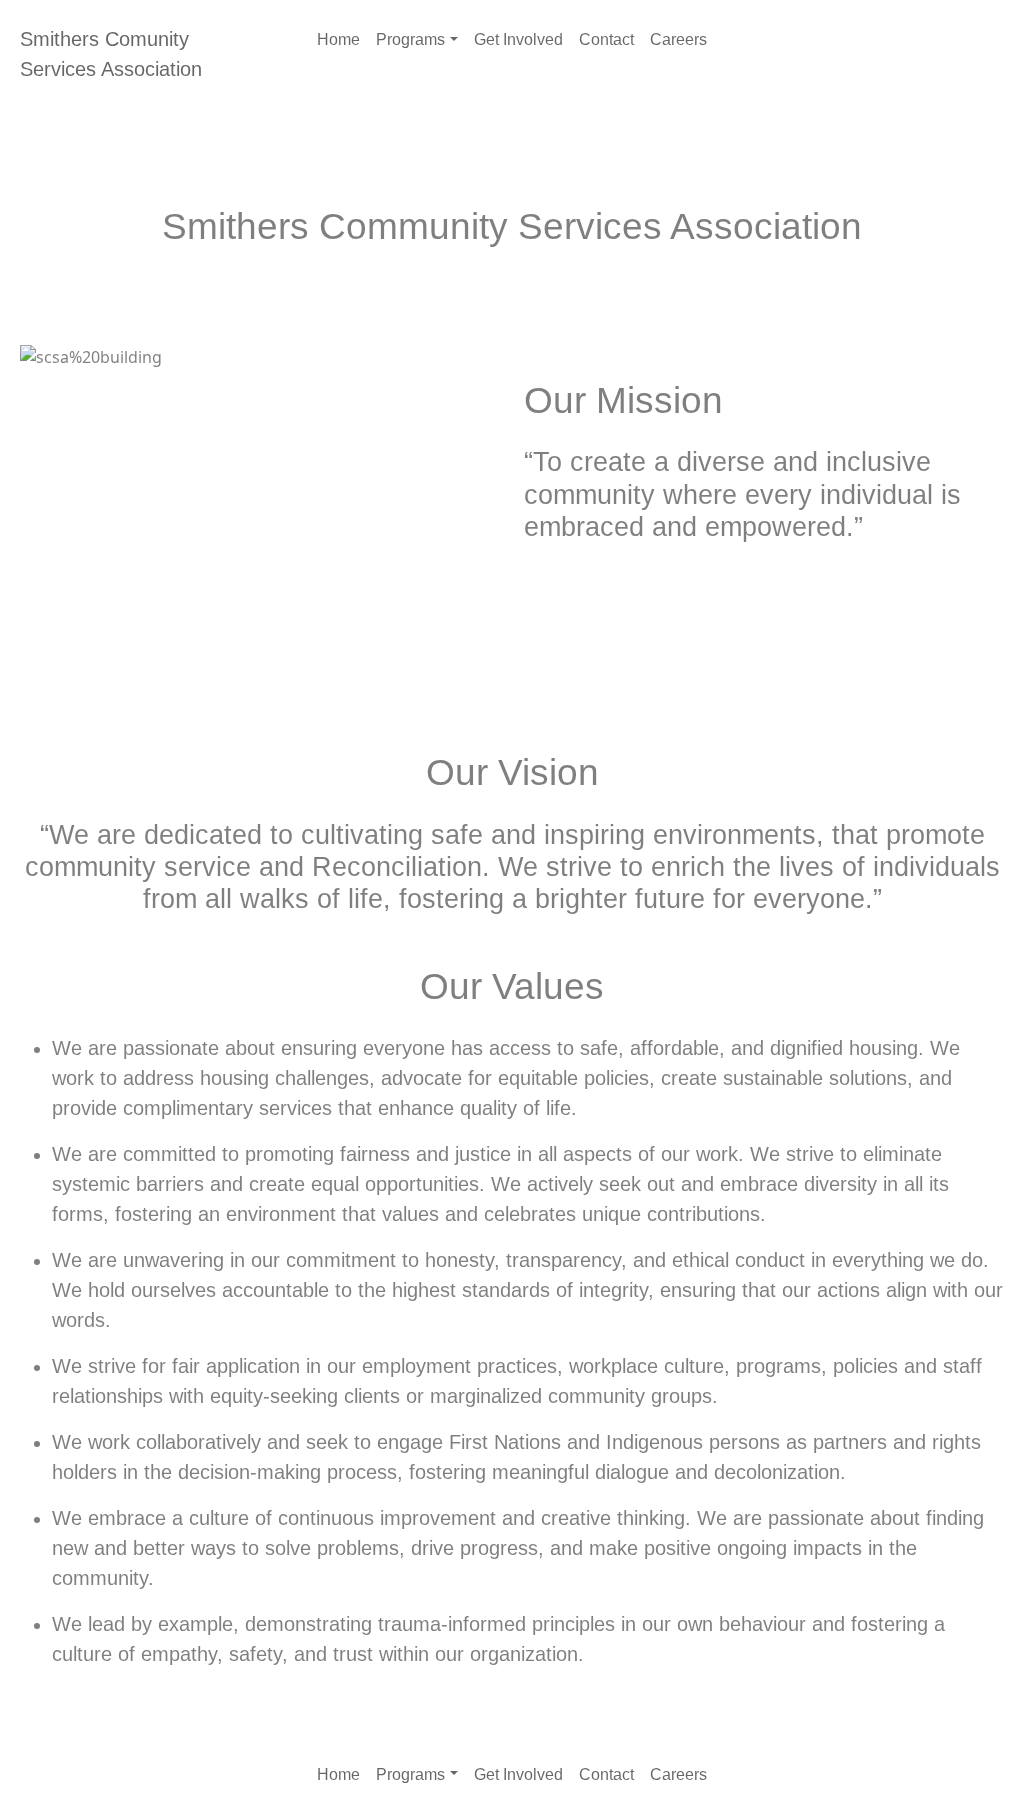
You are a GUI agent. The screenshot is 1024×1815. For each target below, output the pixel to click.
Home (338, 39)
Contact (606, 39)
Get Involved (518, 39)
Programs (410, 39)
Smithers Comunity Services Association (111, 54)
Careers (678, 39)
